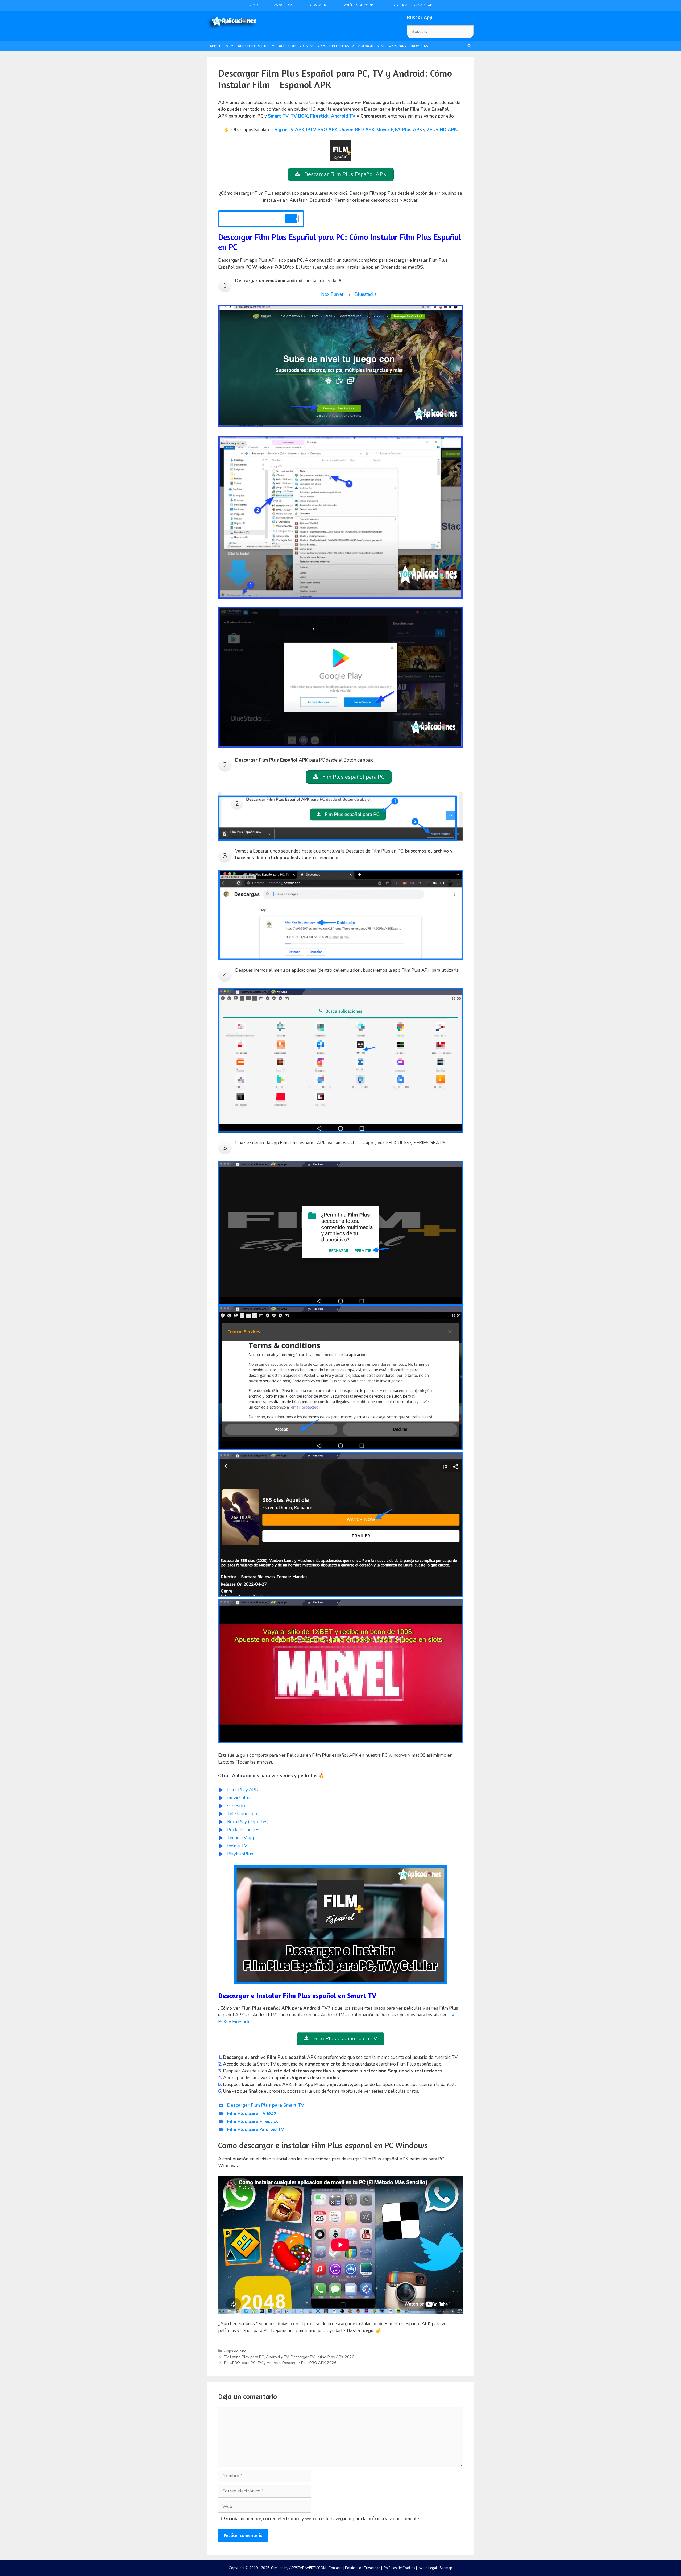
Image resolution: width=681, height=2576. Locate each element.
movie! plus (239, 1798)
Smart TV (278, 116)
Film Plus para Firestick (253, 2122)
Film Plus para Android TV (256, 2130)
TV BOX (299, 116)
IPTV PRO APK (322, 130)
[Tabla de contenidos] (294, 219)
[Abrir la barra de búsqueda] (469, 46)
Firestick (319, 116)
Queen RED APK (357, 130)
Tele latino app (242, 1814)
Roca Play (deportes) (248, 1822)
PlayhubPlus (240, 1854)
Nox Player (332, 294)
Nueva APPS (369, 46)
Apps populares (293, 46)
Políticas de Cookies (399, 2568)
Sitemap (446, 2568)
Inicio (253, 5)
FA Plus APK (409, 130)
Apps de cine (235, 2351)
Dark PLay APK (243, 1790)
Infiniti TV (237, 1846)
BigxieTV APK (289, 130)
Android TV (343, 116)
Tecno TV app (241, 1838)
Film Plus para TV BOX (252, 2114)
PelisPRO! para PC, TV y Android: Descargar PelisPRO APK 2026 (280, 2363)
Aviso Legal (284, 5)
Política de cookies (361, 5)
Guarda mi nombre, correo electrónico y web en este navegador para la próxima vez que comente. (322, 2519)
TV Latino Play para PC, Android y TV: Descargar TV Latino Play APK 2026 (289, 2357)
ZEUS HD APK (442, 130)
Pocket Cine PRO (244, 1830)
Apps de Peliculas (333, 46)
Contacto (319, 5)
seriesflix (236, 1806)
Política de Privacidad (413, 5)
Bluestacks (366, 294)
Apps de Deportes (254, 46)
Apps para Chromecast (409, 46)
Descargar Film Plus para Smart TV (266, 2105)
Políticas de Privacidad (363, 2568)
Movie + (385, 130)
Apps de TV (219, 46)
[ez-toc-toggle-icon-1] (291, 219)
